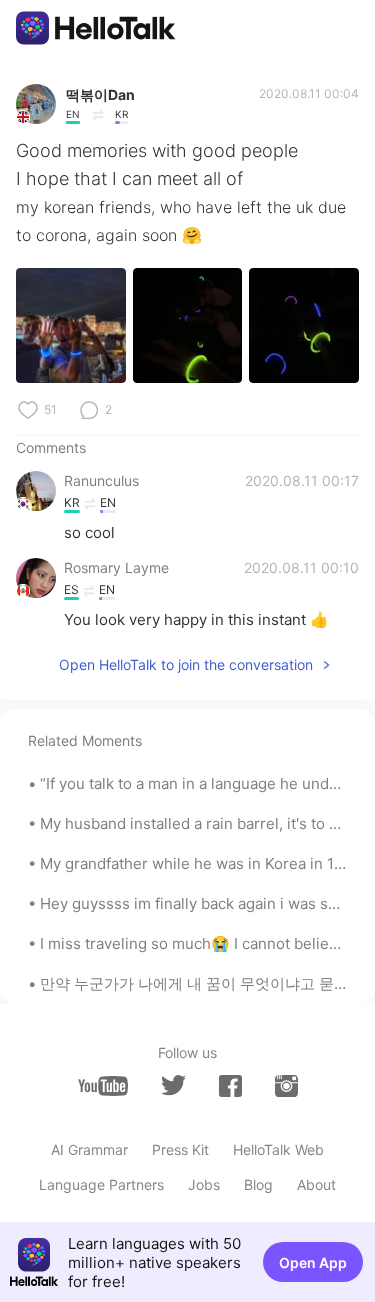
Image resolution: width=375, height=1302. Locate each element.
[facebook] (230, 1086)
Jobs (204, 1184)
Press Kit (180, 1149)
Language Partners (101, 1184)
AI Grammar (89, 1149)
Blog (258, 1184)
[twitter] (173, 1085)
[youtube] (103, 1086)
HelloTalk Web (278, 1149)
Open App (313, 1262)
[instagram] (286, 1086)
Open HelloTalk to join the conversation (186, 664)
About (316, 1184)
